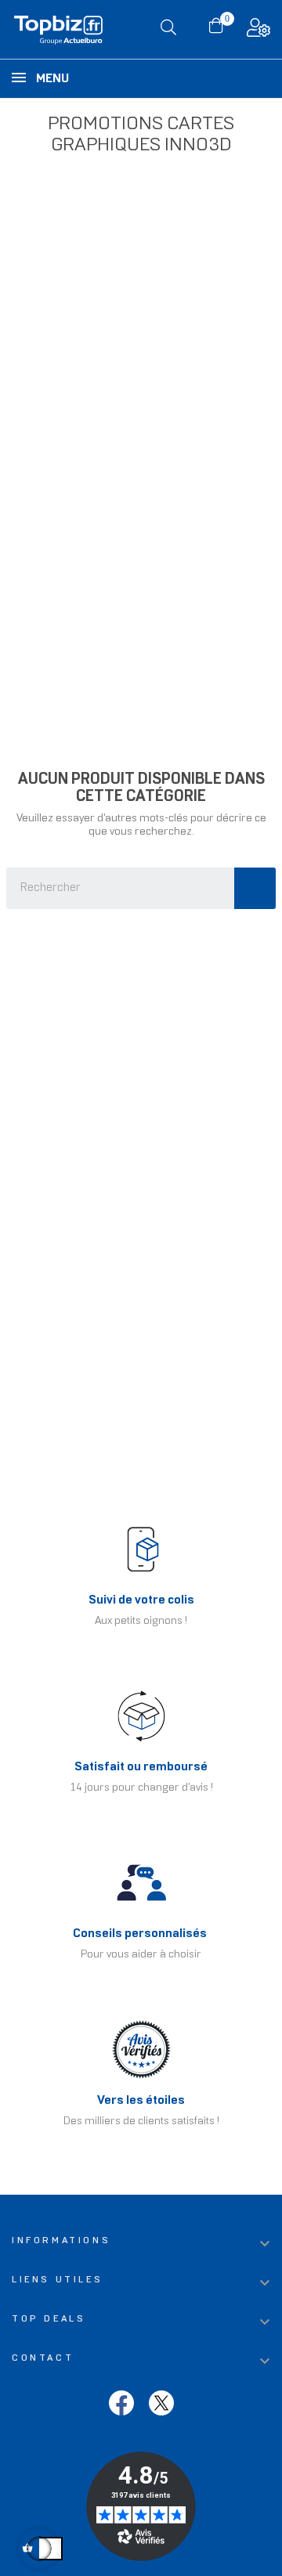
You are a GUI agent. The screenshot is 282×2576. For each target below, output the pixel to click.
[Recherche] (255, 888)
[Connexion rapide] (258, 32)
